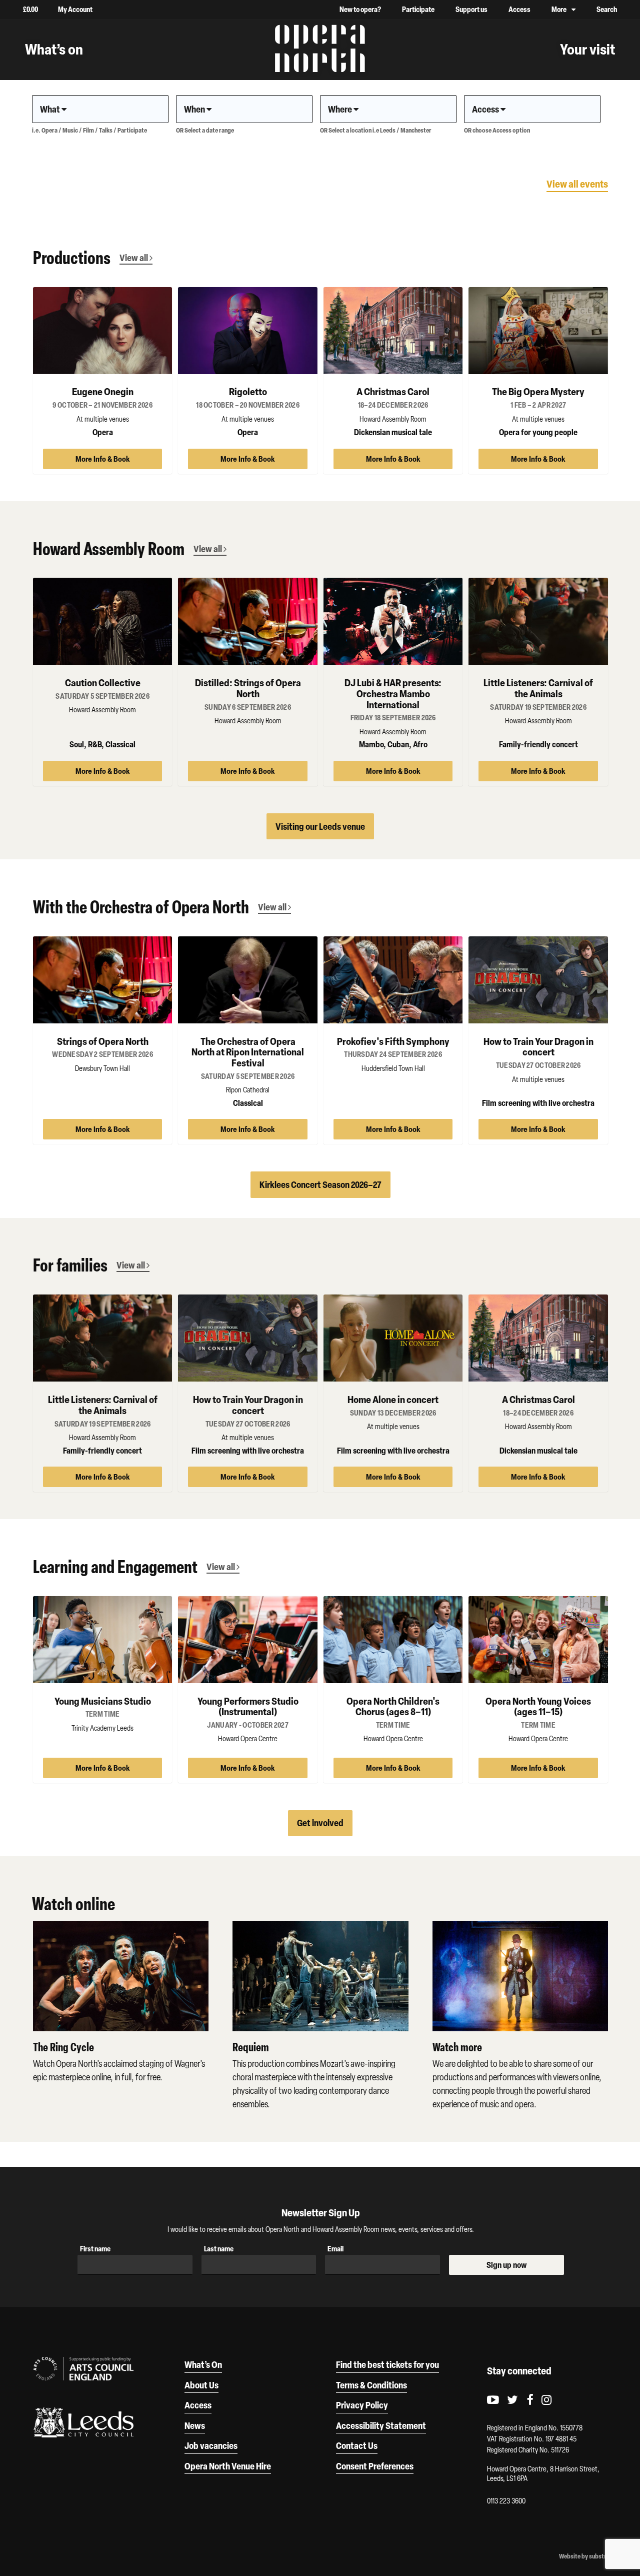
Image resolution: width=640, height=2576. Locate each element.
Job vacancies (211, 2445)
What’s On (203, 2364)
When (195, 109)
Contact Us (357, 2445)
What (51, 109)
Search (607, 9)
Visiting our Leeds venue (320, 826)
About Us (201, 2385)
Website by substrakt (587, 2556)
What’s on (54, 49)
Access (519, 9)
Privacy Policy (362, 2405)
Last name (219, 2249)
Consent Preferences (375, 2466)
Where (341, 109)
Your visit (587, 49)
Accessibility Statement (381, 2425)
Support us (471, 9)
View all (134, 258)
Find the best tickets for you (387, 2364)
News (195, 2425)
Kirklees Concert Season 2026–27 (320, 1184)
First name (95, 2249)
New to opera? (360, 9)
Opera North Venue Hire (228, 2466)
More (559, 9)
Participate (418, 9)
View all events (577, 184)
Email (335, 2249)
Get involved (320, 1823)
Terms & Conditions (371, 2385)
